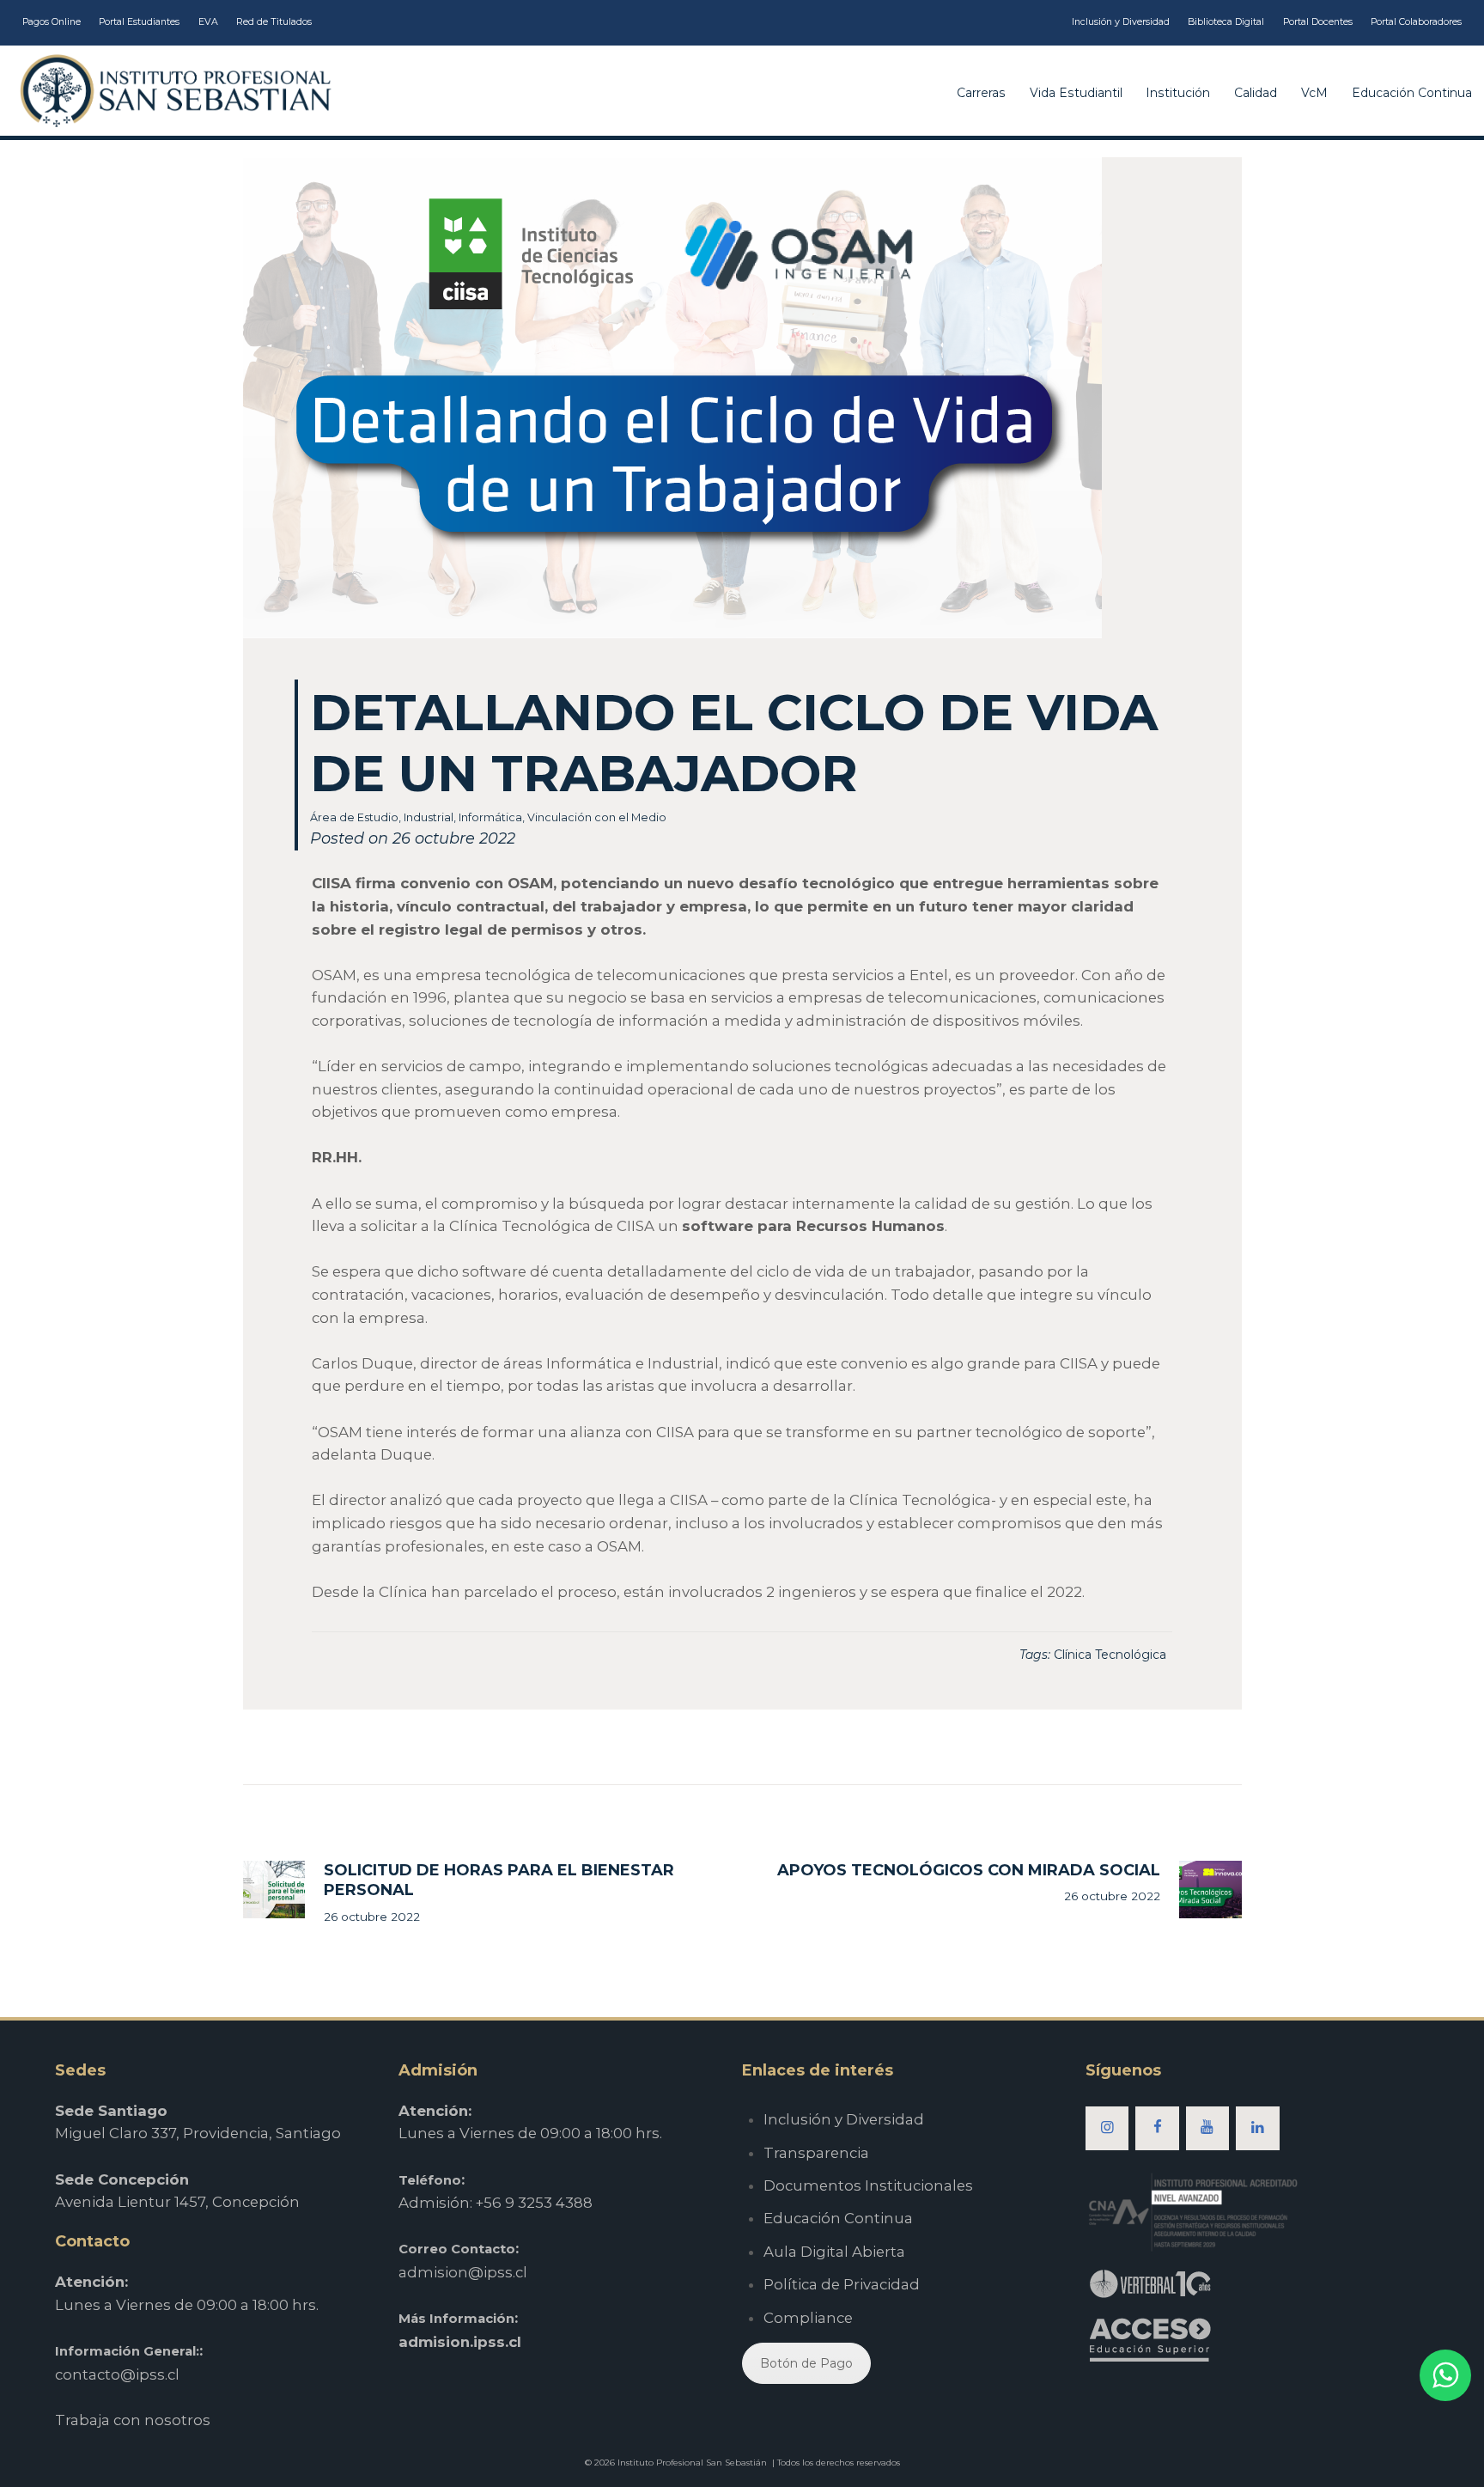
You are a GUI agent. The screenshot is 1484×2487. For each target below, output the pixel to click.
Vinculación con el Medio (597, 817)
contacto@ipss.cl (117, 2374)
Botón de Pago (806, 2363)
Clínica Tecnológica (1110, 1655)
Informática (490, 817)
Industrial (429, 817)
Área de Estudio (354, 817)
